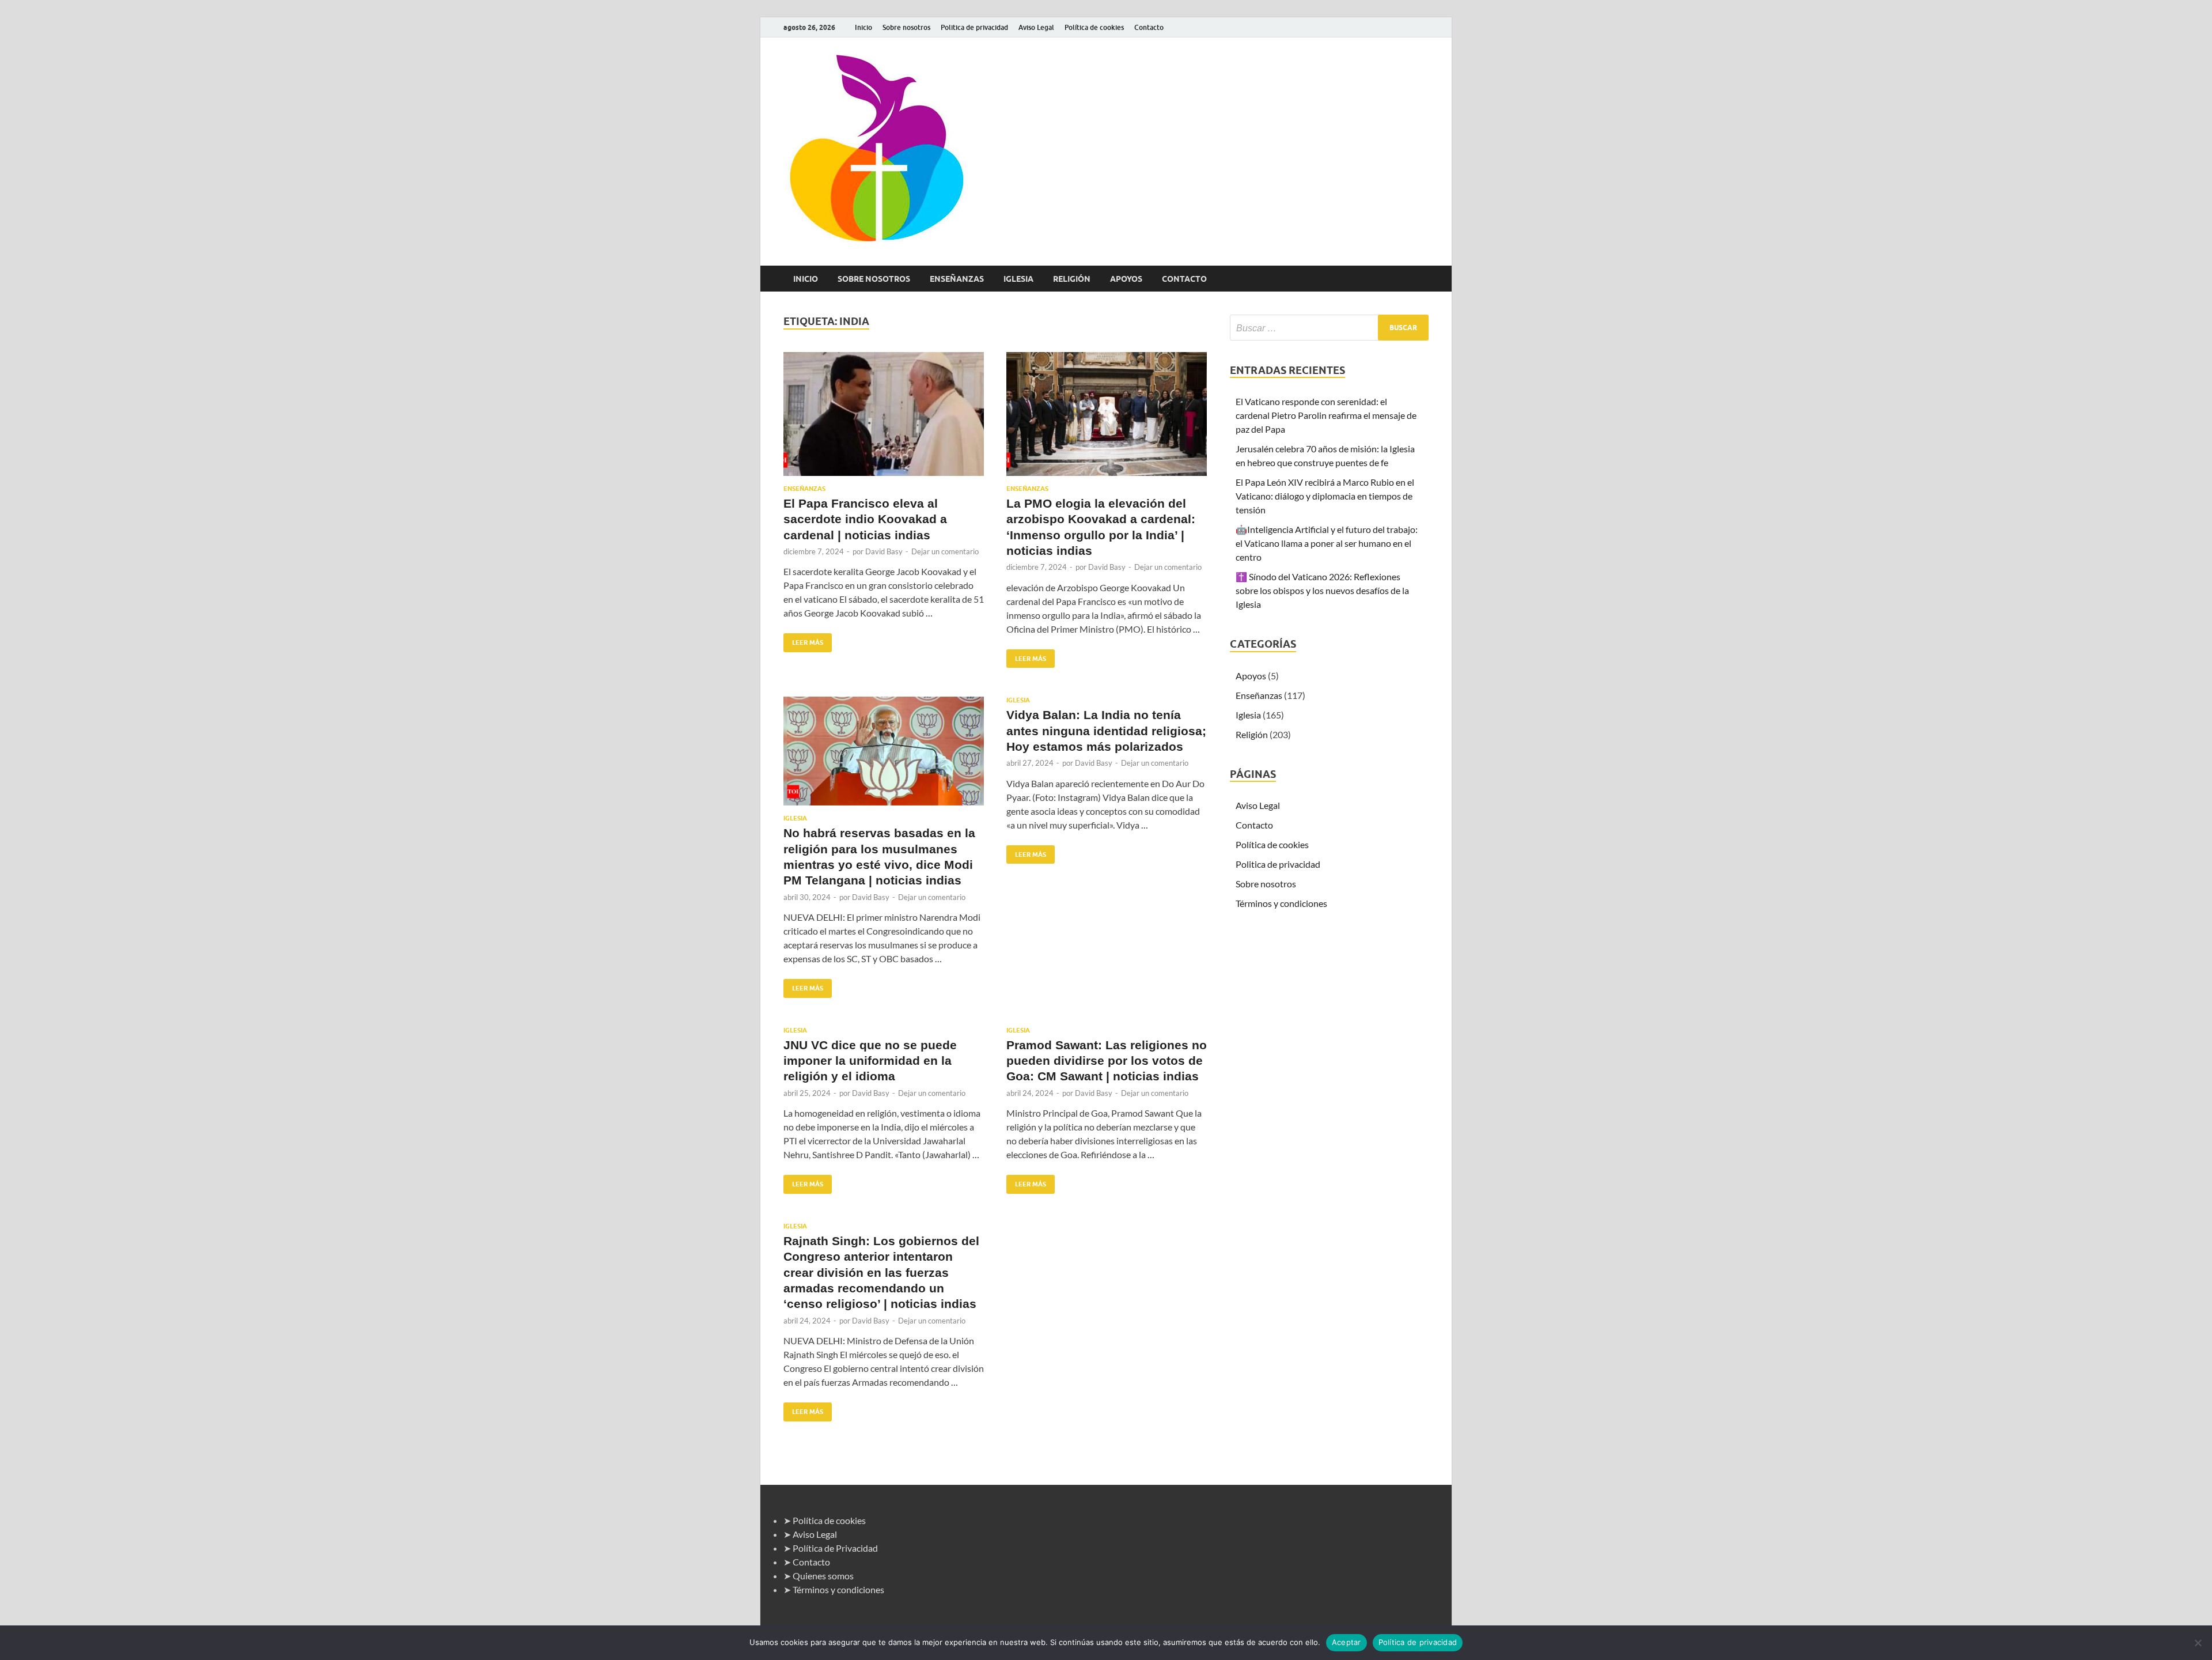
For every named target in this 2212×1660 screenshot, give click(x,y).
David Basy (884, 551)
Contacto (1149, 27)
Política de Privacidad (835, 1548)
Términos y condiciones (1281, 903)
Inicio (863, 27)
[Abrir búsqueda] (1423, 279)
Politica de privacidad (974, 27)
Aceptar (1346, 1642)
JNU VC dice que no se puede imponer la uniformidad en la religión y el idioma (870, 1061)
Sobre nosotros (906, 27)
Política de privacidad (1418, 1642)
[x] (1408, 27)
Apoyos (1126, 279)
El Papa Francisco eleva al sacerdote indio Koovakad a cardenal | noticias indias (865, 519)
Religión (1072, 279)
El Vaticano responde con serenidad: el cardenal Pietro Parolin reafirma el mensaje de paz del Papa (1326, 415)
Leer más (803, 640)
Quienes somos (823, 1576)
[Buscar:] (1329, 328)
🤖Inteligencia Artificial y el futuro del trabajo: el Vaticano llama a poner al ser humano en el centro (1327, 543)
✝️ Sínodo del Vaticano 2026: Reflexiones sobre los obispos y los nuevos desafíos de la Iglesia (1322, 590)
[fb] (1422, 27)
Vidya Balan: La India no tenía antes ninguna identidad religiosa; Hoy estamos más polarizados (1106, 731)
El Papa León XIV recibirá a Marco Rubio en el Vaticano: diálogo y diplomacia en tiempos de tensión (1325, 496)
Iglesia (1018, 279)
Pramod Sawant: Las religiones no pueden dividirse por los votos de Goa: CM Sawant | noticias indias (1107, 1061)
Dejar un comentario (945, 551)
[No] (2198, 1643)
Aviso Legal (1036, 27)
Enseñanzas (957, 279)
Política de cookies (1094, 27)
